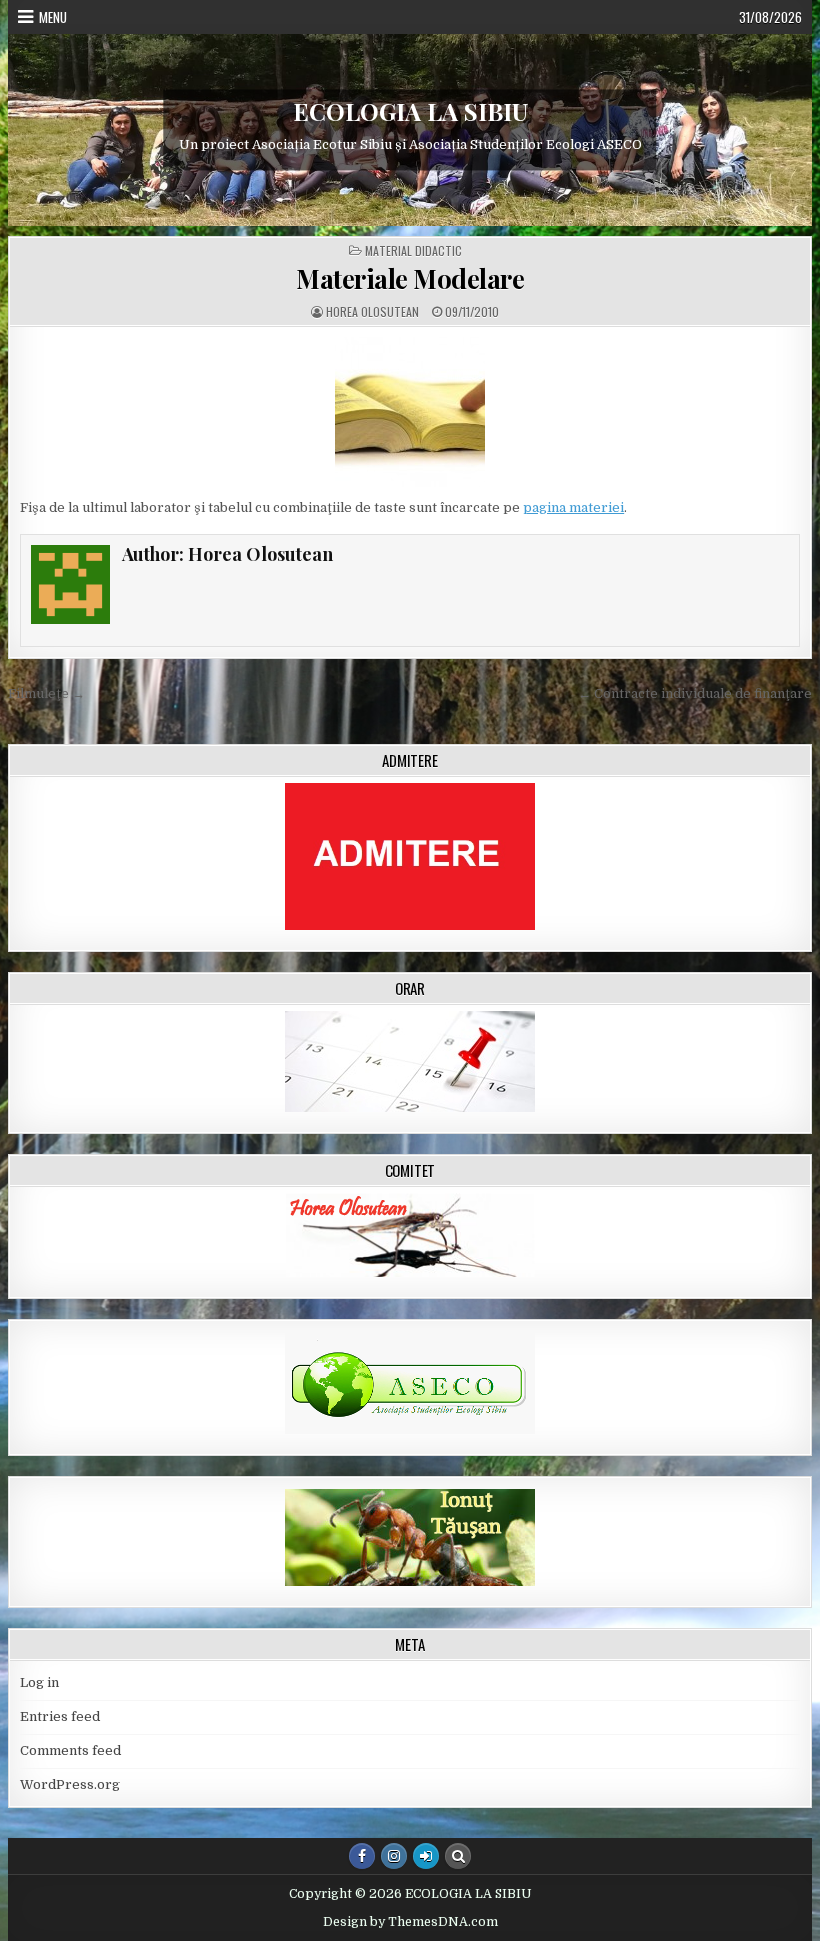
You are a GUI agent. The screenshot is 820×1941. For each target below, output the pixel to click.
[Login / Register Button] (426, 1856)
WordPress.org (70, 1784)
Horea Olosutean (372, 312)
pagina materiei (573, 507)
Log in (39, 1682)
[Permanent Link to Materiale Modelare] (410, 412)
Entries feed (60, 1716)
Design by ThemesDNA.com (410, 1922)
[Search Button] (458, 1856)
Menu (53, 17)
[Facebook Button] (362, 1856)
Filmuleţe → (46, 693)
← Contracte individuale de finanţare (695, 693)
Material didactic (413, 251)
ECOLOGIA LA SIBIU (410, 111)
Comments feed (70, 1750)
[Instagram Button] (394, 1856)
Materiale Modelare (410, 278)
